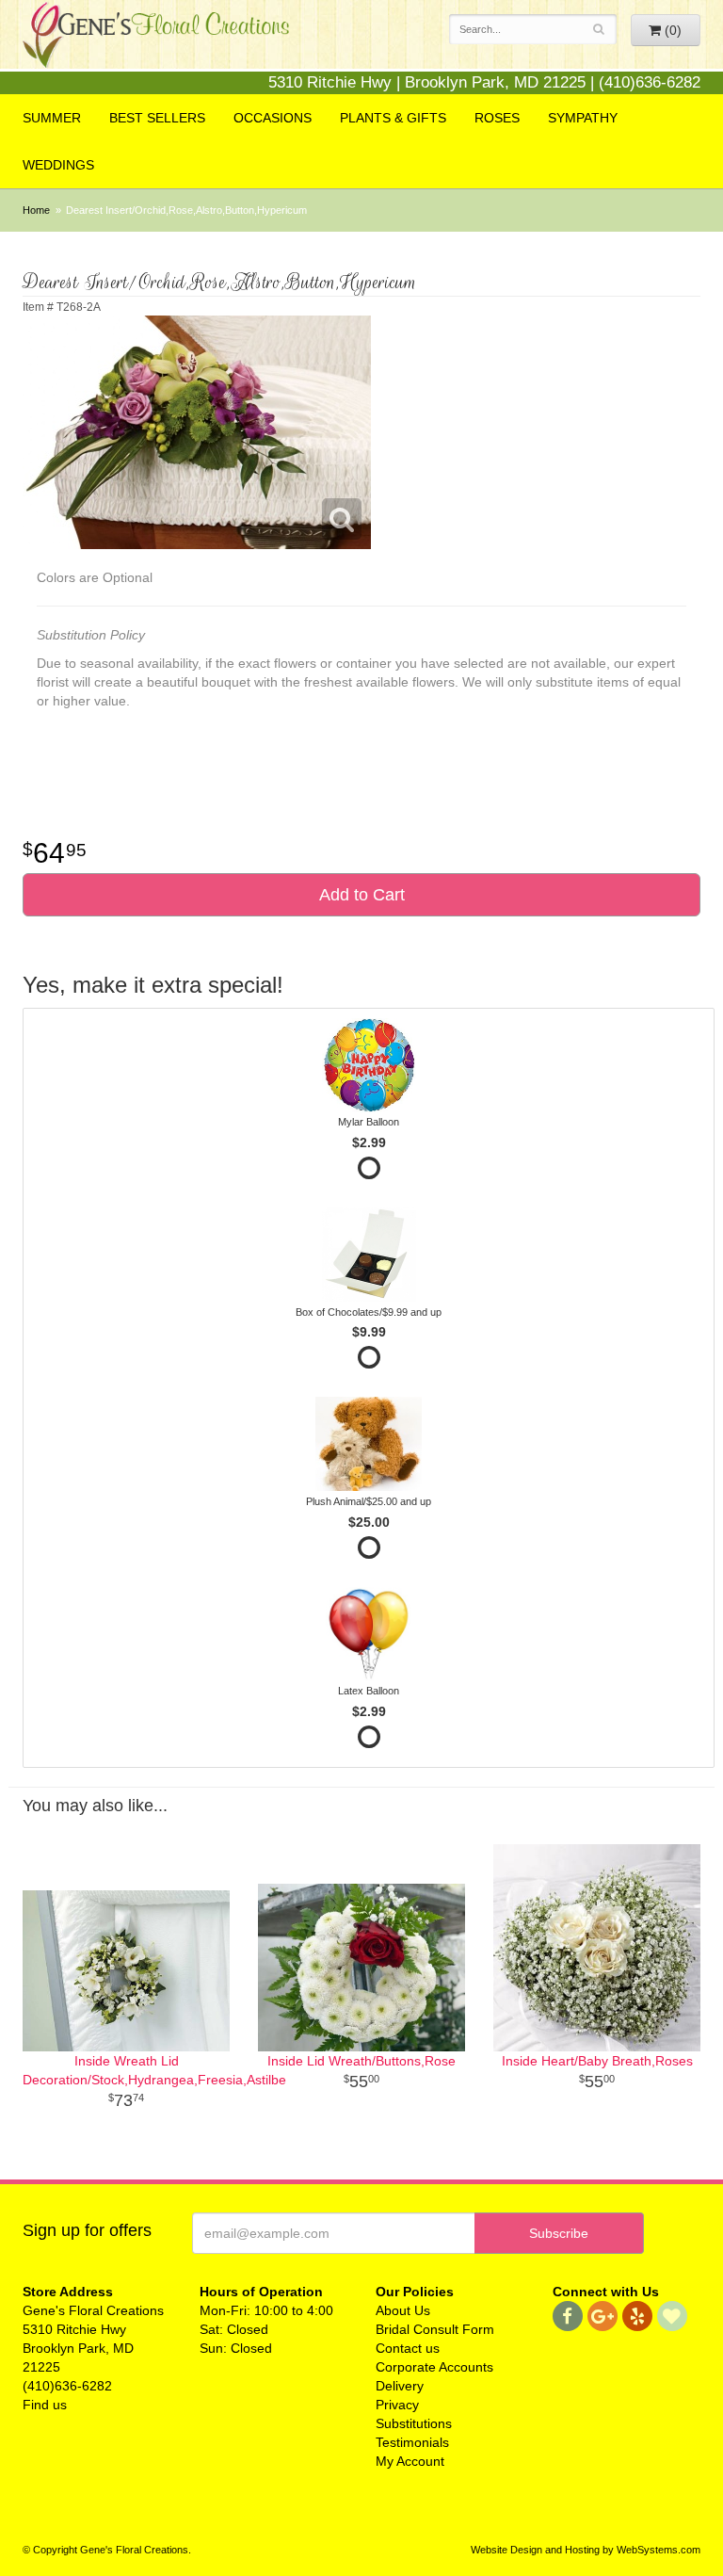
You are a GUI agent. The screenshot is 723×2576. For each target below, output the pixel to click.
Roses (497, 118)
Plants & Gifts (393, 118)
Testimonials (412, 2442)
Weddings (58, 165)
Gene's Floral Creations (156, 49)
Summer (52, 118)
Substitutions (414, 2423)
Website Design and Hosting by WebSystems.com (586, 2550)
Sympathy (583, 118)
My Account (410, 2461)
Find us (45, 2405)
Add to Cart (362, 895)
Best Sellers (157, 118)
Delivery (400, 2386)
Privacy (397, 2405)
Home (36, 210)
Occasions (273, 118)
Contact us (408, 2348)
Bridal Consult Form (435, 2329)
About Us (403, 2310)
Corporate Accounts (434, 2367)
